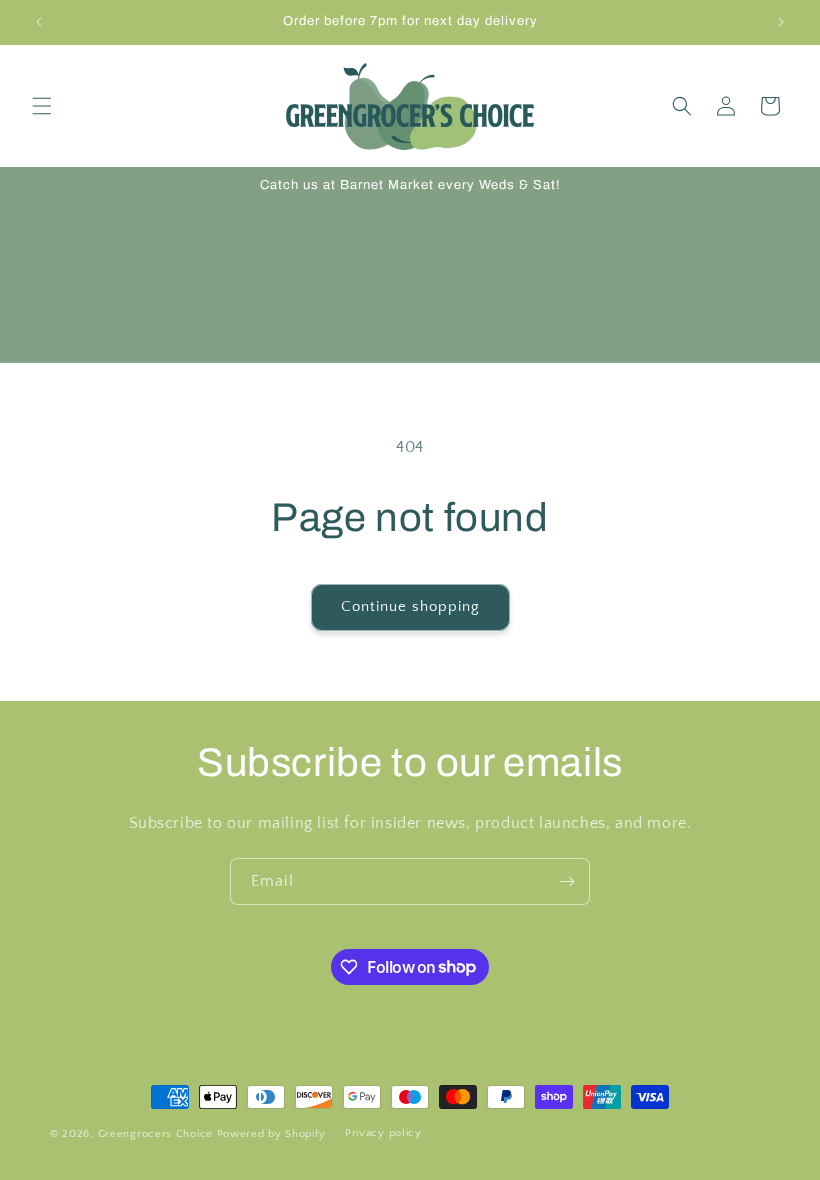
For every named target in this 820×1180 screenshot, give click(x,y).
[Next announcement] (781, 22)
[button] (42, 106)
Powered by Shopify (271, 1134)
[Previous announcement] (39, 22)
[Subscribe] (567, 881)
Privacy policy (383, 1133)
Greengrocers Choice (155, 1134)
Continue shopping (410, 606)
